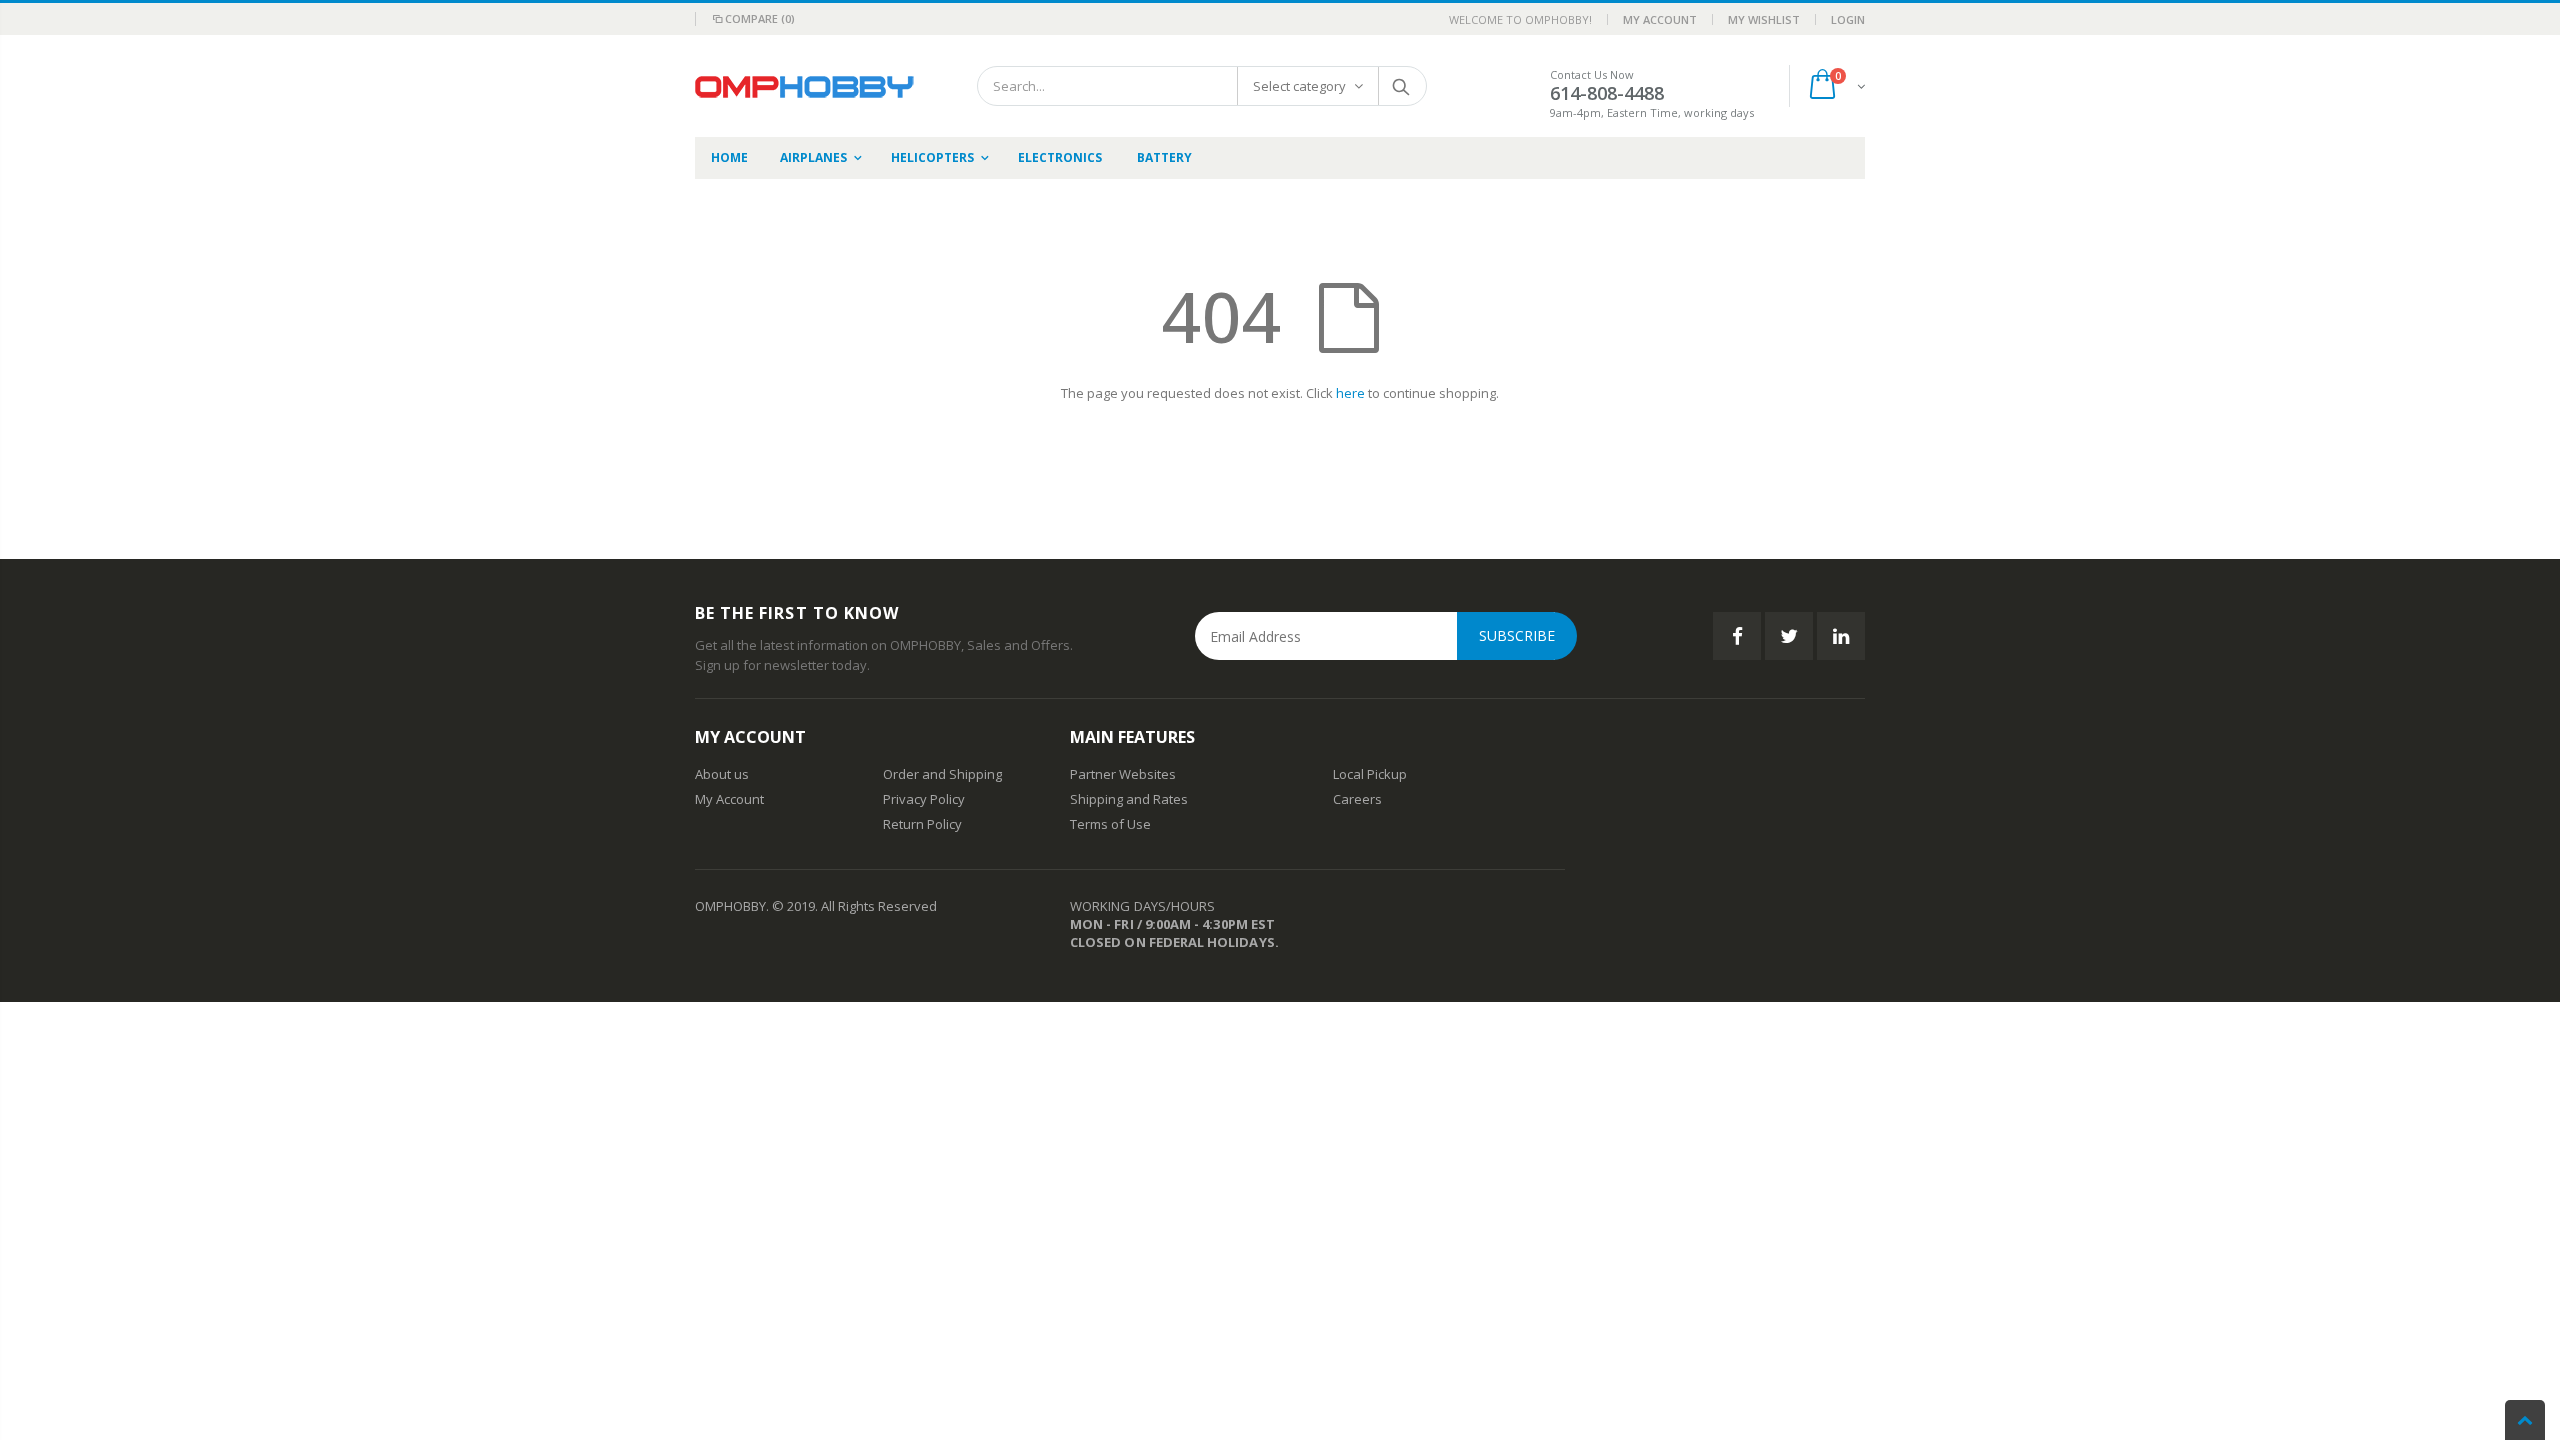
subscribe (1517, 635)
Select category (1299, 86)
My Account (1660, 19)
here (1350, 393)
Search (1401, 86)
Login (1848, 19)
